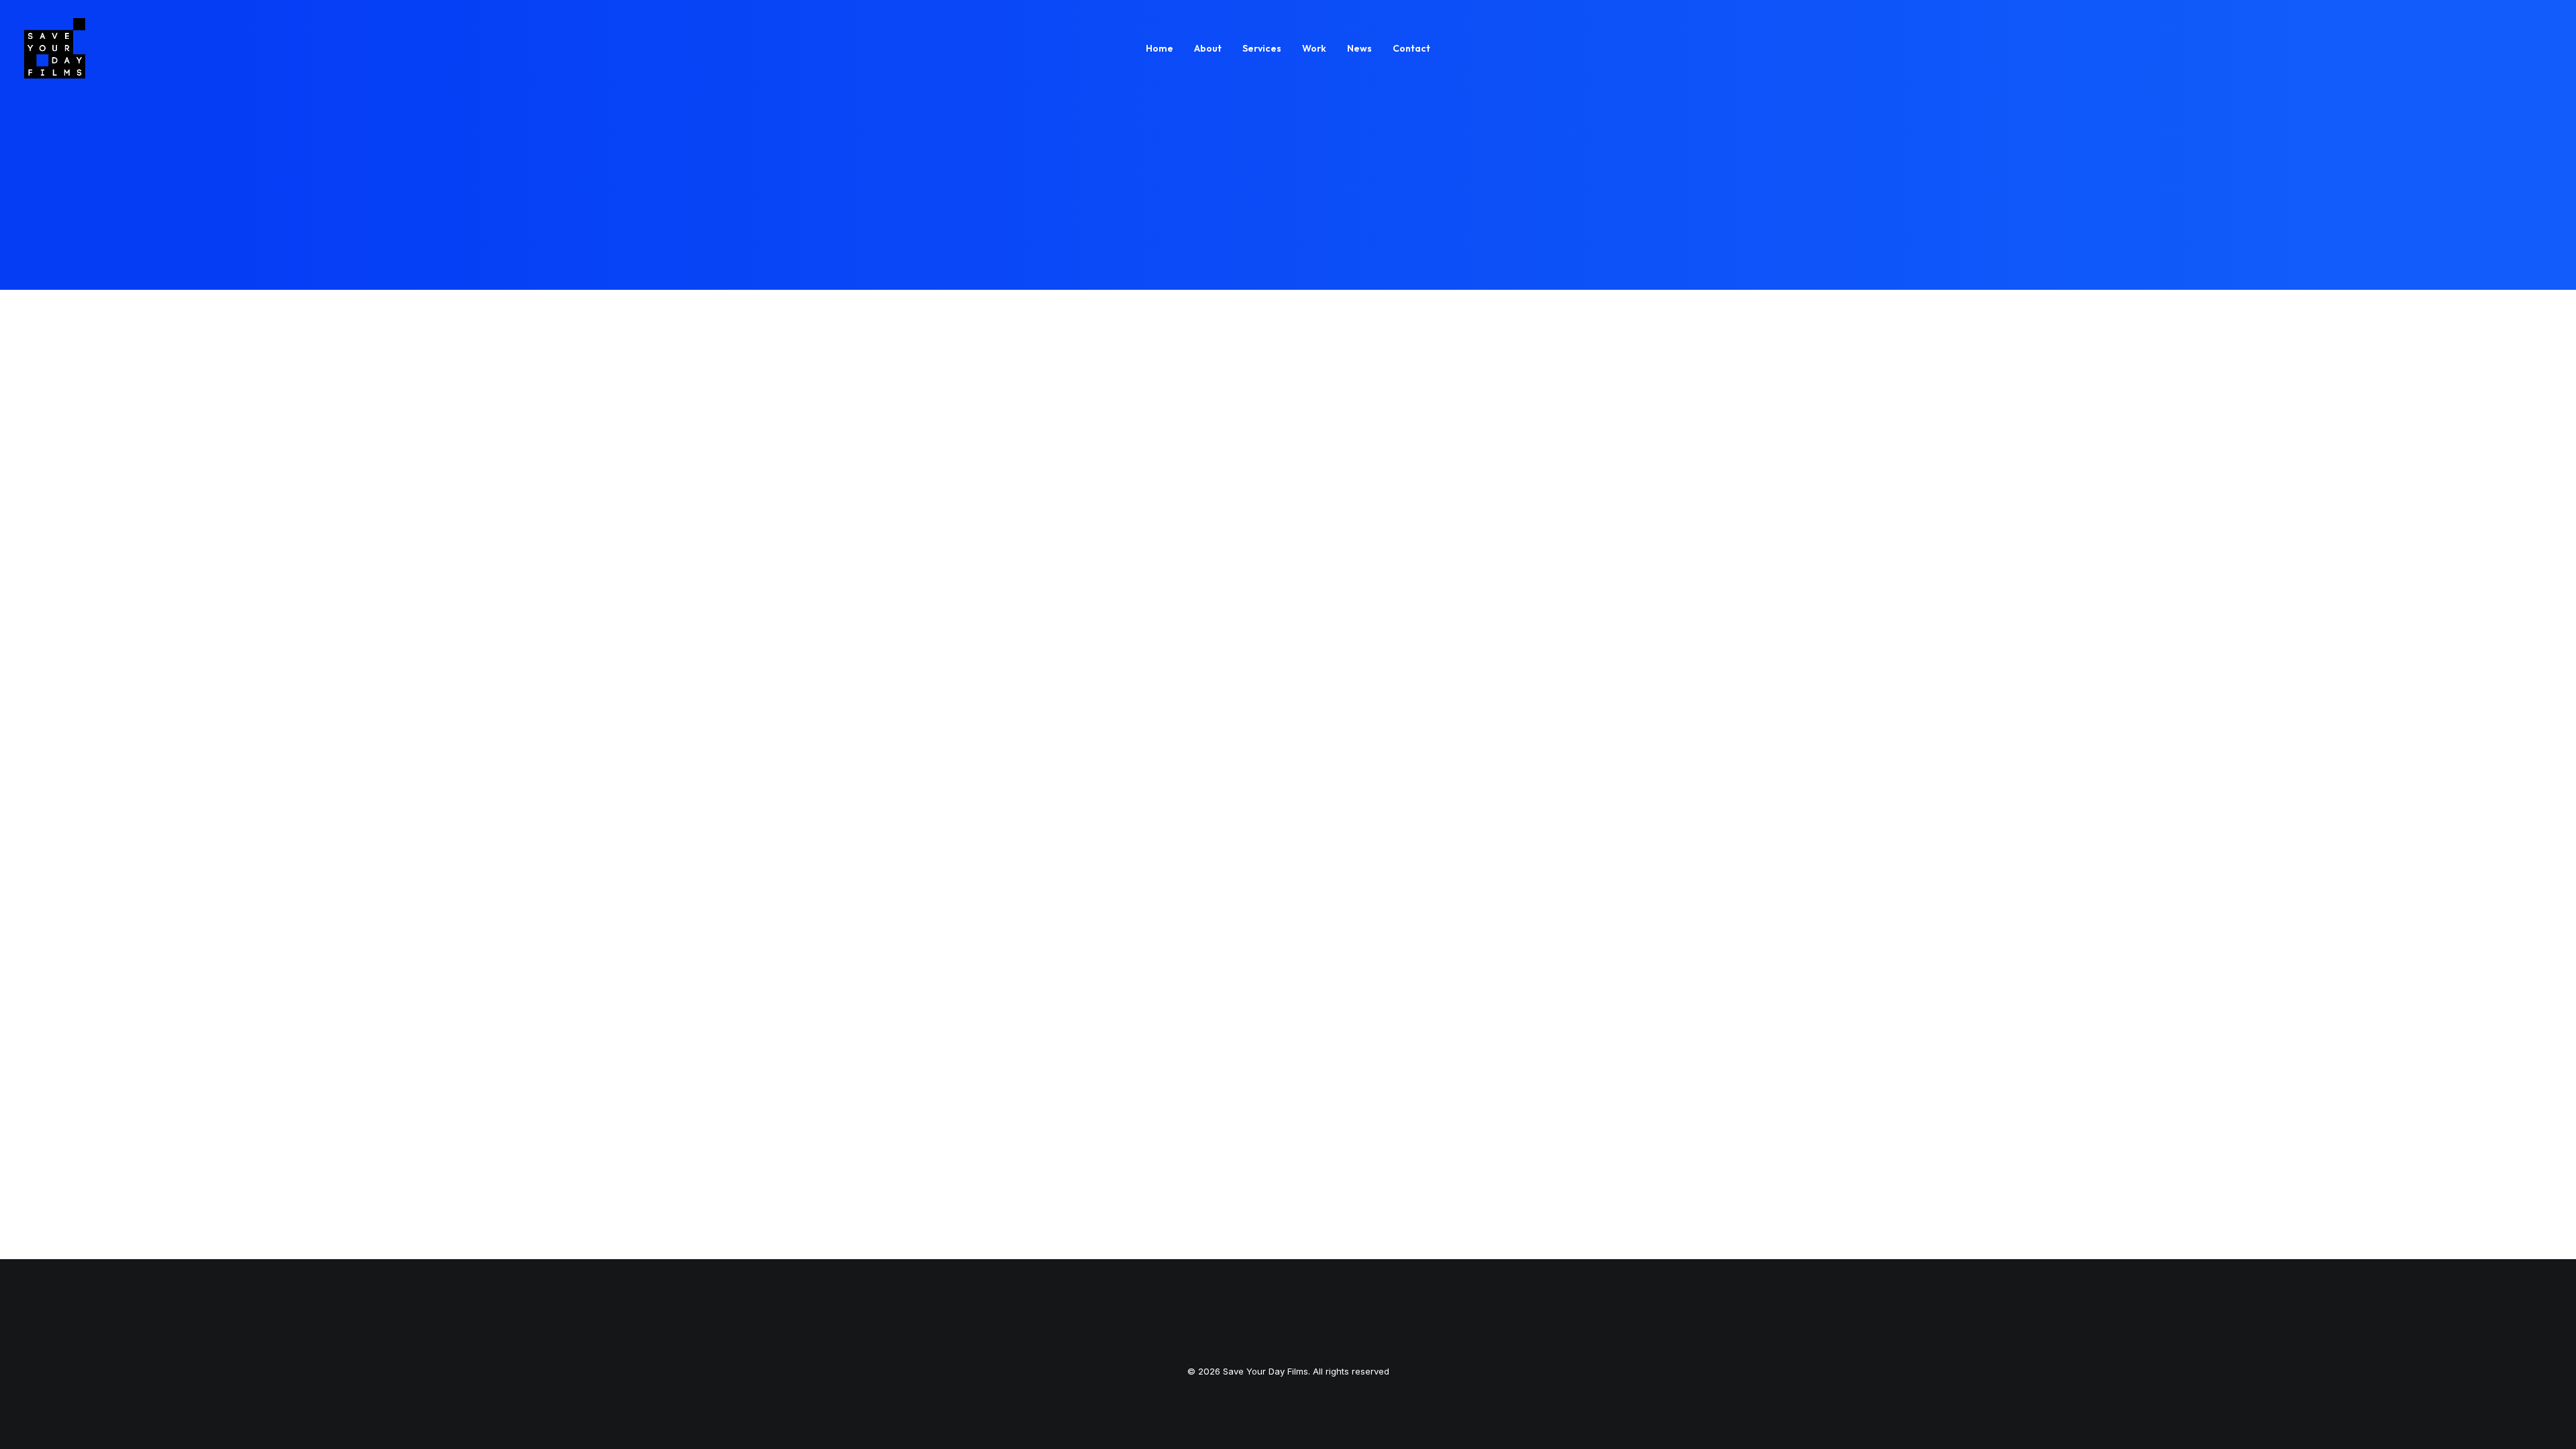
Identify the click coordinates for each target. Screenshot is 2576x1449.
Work (1314, 48)
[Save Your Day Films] (55, 48)
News (1359, 48)
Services (1262, 48)
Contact (1411, 48)
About (1208, 48)
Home (1160, 48)
